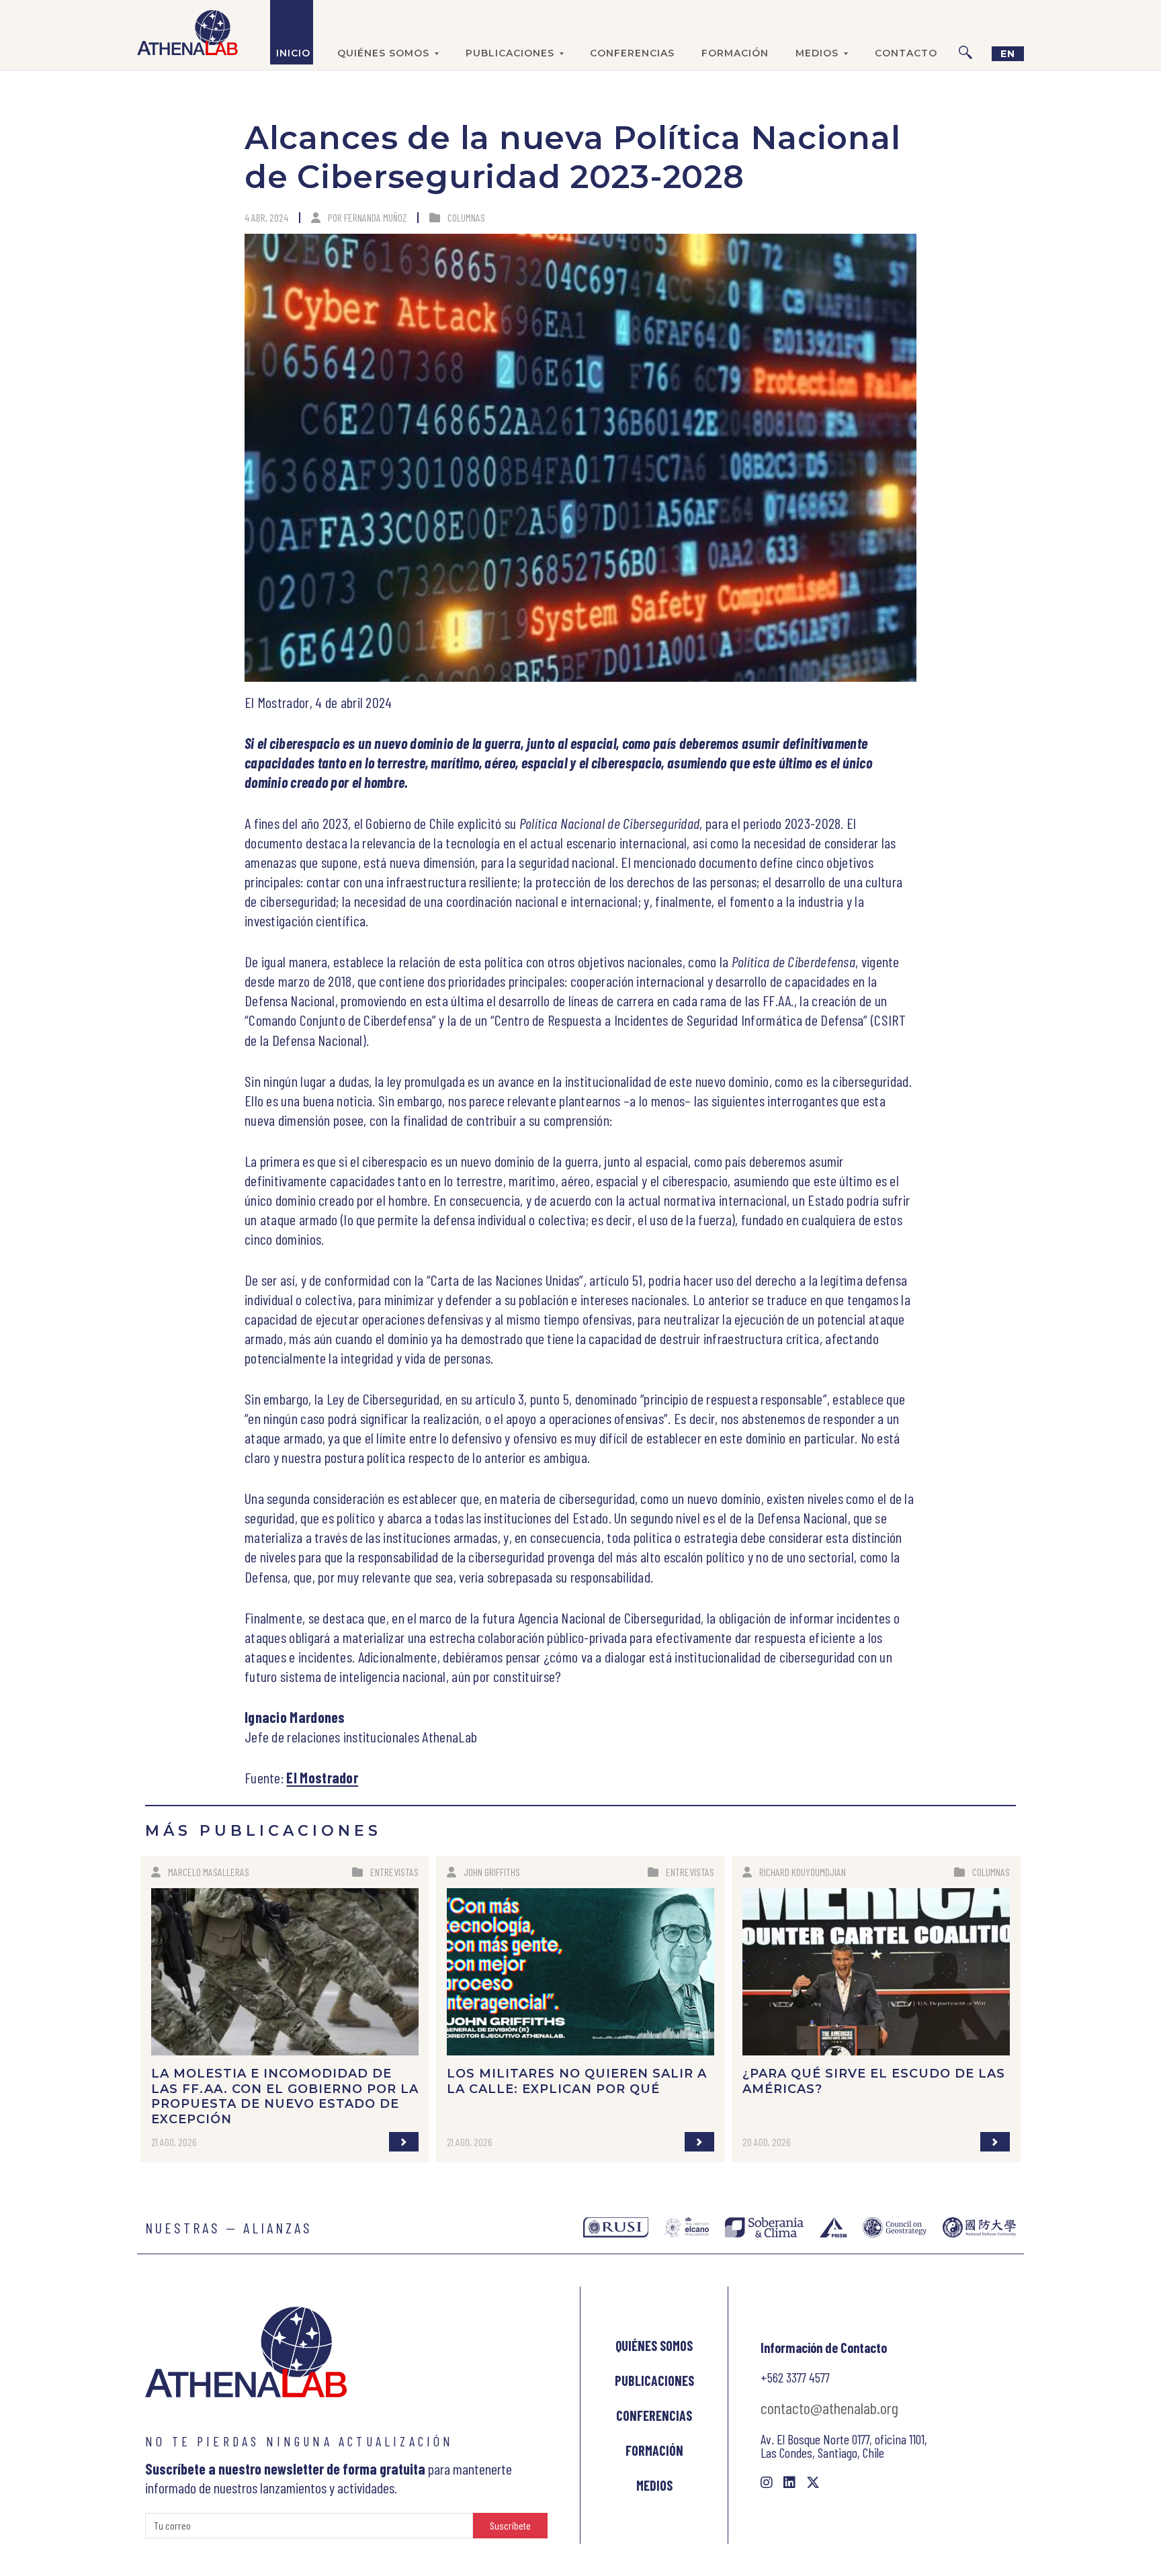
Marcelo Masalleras (209, 1872)
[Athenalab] (187, 32)
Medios (654, 2485)
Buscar (965, 32)
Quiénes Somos (654, 2346)
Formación (735, 53)
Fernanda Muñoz (375, 217)
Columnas (466, 217)
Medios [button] (817, 53)
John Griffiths (492, 1872)
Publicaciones (654, 2381)
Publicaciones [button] (510, 53)
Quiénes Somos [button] (383, 53)
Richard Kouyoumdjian (803, 1872)
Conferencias (632, 53)
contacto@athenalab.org (829, 2408)
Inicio (293, 53)
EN (1008, 54)
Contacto (906, 53)
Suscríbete (510, 2525)
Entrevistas (394, 1872)
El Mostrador (322, 1777)
